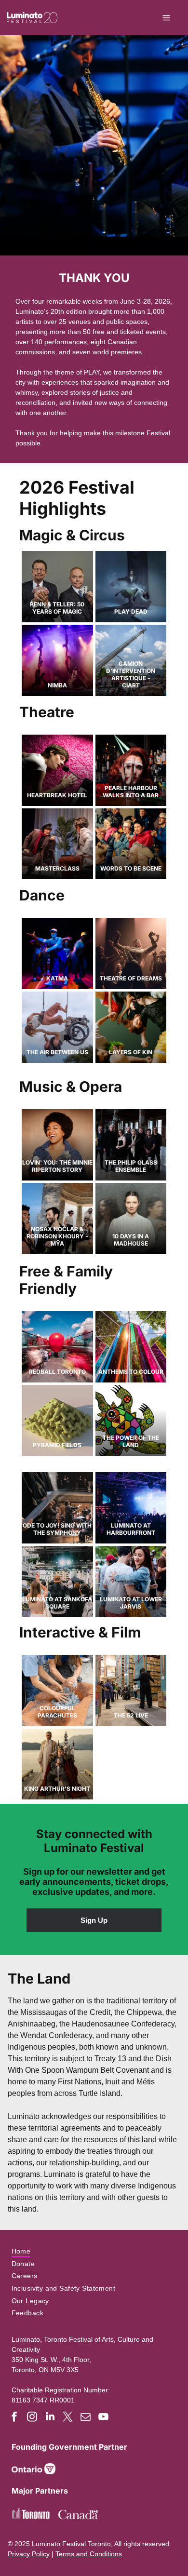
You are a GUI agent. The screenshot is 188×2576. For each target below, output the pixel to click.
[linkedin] (50, 2418)
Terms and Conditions (89, 2554)
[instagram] (32, 2418)
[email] (86, 2418)
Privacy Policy (29, 2554)
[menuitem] (94, 2251)
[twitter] (68, 2418)
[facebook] (14, 2418)
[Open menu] (166, 18)
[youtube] (104, 2418)
